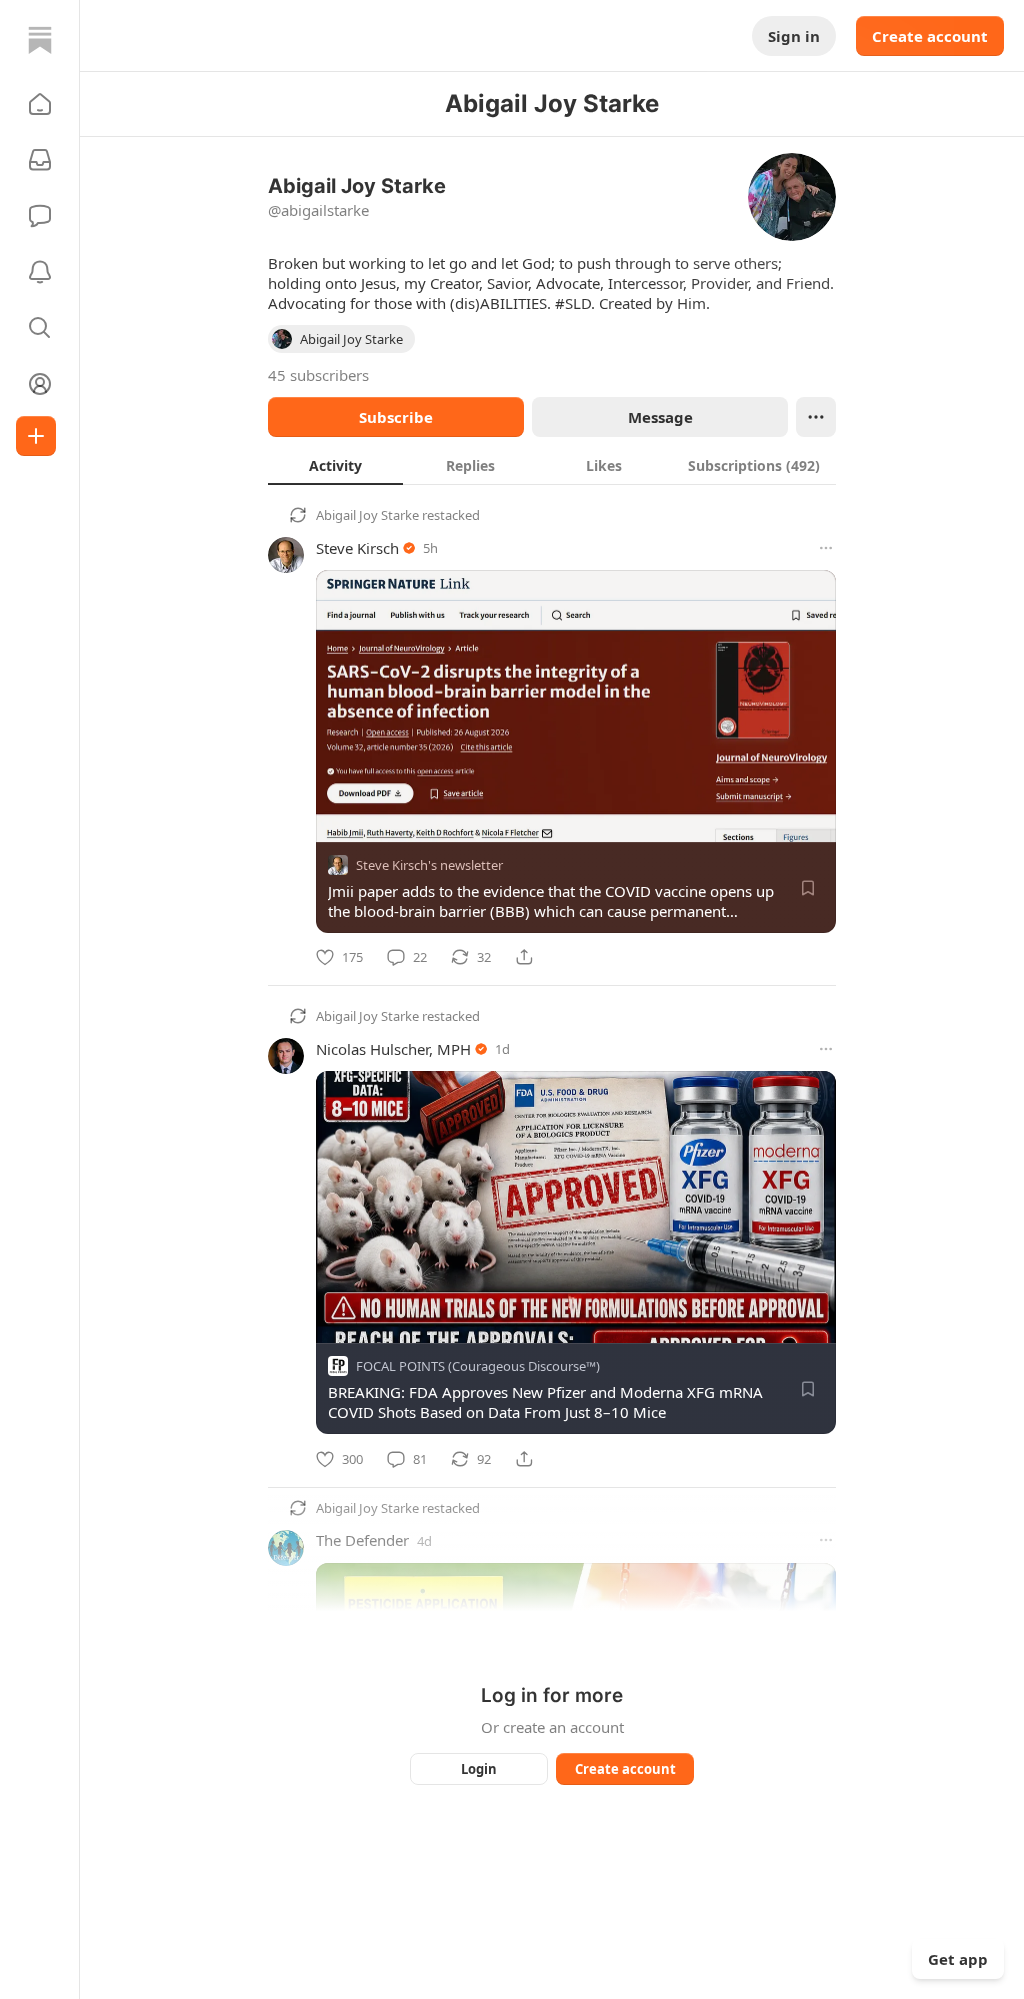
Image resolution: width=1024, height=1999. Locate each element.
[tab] (335, 465)
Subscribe (396, 417)
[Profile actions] (816, 417)
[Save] (808, 888)
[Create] (36, 436)
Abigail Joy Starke (367, 515)
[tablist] (552, 465)
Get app (958, 1959)
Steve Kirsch (357, 548)
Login (479, 1769)
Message (660, 417)
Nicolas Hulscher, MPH (393, 1049)
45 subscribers (318, 375)
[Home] (40, 40)
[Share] (524, 957)
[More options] (826, 548)
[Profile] (40, 384)
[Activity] (40, 272)
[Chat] (40, 216)
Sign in (794, 36)
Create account (930, 36)
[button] (40, 104)
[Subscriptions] (40, 160)
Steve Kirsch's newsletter (429, 865)
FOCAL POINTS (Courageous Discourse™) (478, 1367)
